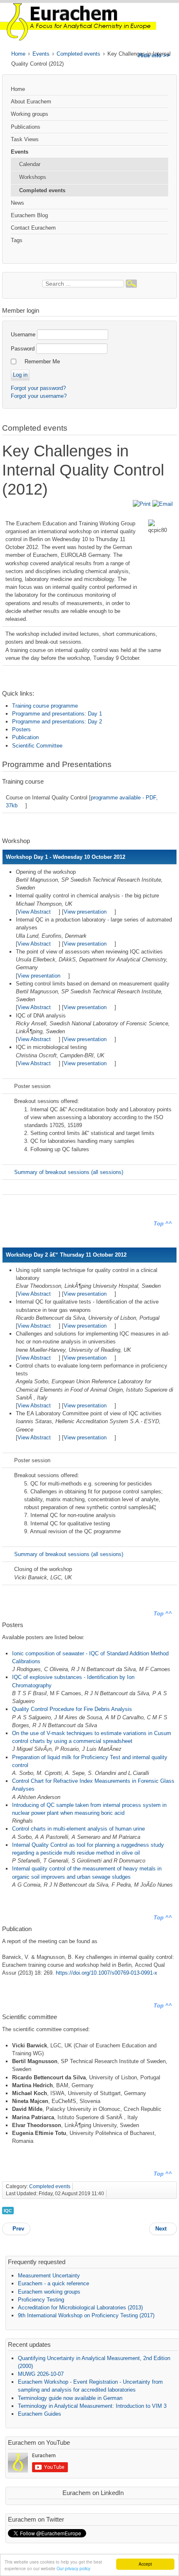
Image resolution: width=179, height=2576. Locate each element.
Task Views (25, 139)
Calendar (30, 164)
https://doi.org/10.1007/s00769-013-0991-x (107, 1973)
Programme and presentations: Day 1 (57, 714)
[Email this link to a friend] (163, 504)
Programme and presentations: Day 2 (57, 722)
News (17, 203)
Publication (25, 737)
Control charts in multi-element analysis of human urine (78, 1829)
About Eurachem (31, 102)
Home (18, 54)
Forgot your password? (38, 388)
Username (23, 335)
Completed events (78, 54)
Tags (17, 240)
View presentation (85, 912)
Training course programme (45, 706)
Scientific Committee (37, 746)
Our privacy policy (73, 2568)
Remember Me (42, 362)
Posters (21, 729)
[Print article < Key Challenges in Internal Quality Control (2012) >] (143, 504)
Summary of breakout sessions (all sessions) (69, 1172)
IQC (8, 2211)
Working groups (30, 114)
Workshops (33, 177)
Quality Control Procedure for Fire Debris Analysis (72, 1709)
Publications (26, 127)
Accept (145, 2564)
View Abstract (34, 912)
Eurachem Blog (29, 215)
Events (41, 54)
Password (23, 349)
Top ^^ (163, 1224)
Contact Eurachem (33, 228)
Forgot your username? (39, 396)
